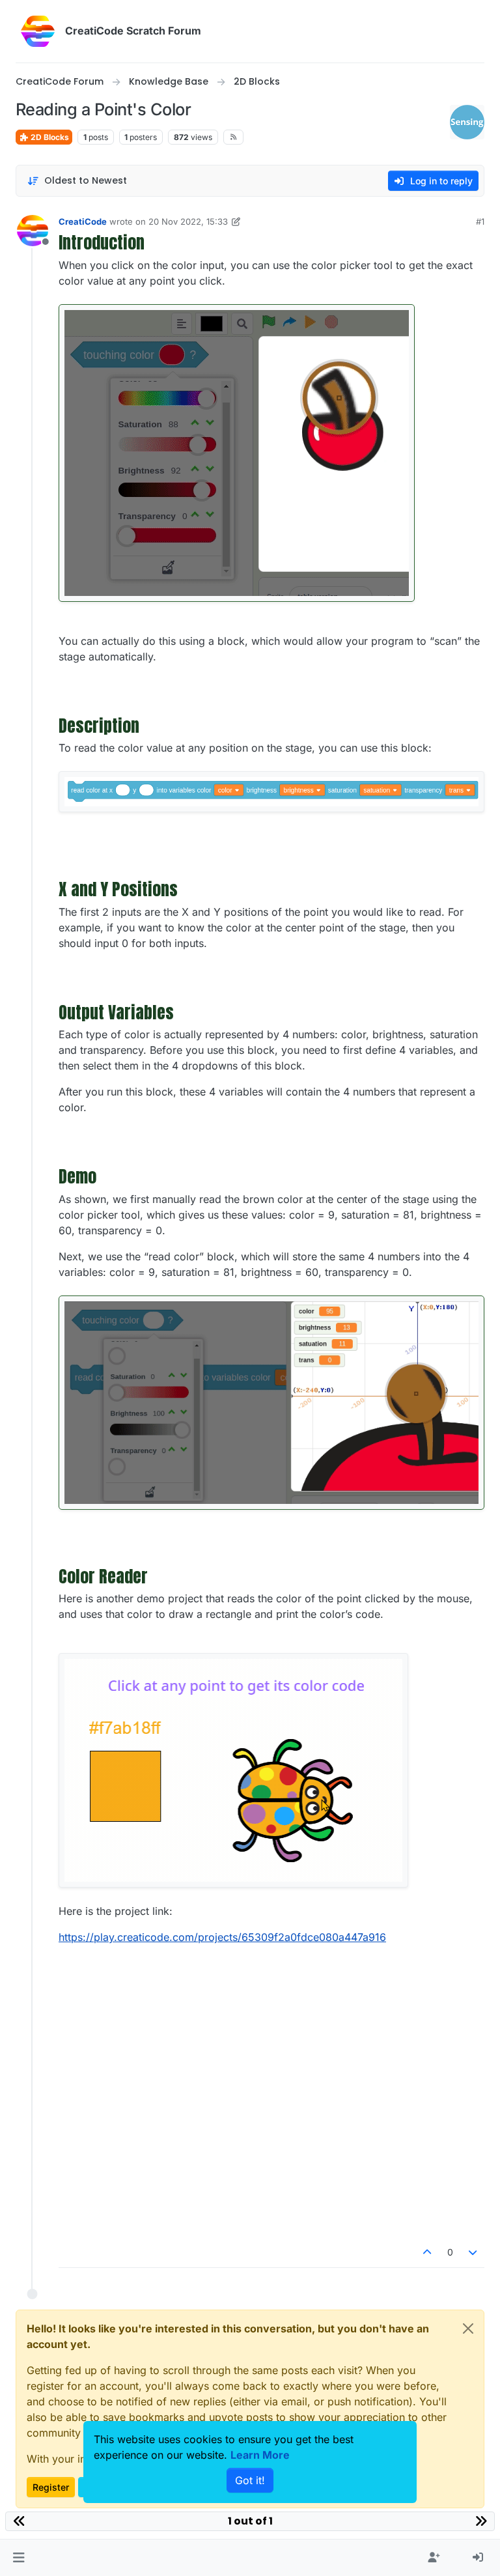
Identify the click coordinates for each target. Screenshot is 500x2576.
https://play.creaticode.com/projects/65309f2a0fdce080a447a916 (222, 1937)
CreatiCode (83, 221)
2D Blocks (49, 137)
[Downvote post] (473, 2252)
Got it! (250, 2480)
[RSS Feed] (233, 137)
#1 (480, 221)
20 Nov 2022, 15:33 (188, 221)
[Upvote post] (427, 2252)
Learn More (260, 2455)
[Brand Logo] (38, 31)
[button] (19, 2558)
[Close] (468, 2328)
